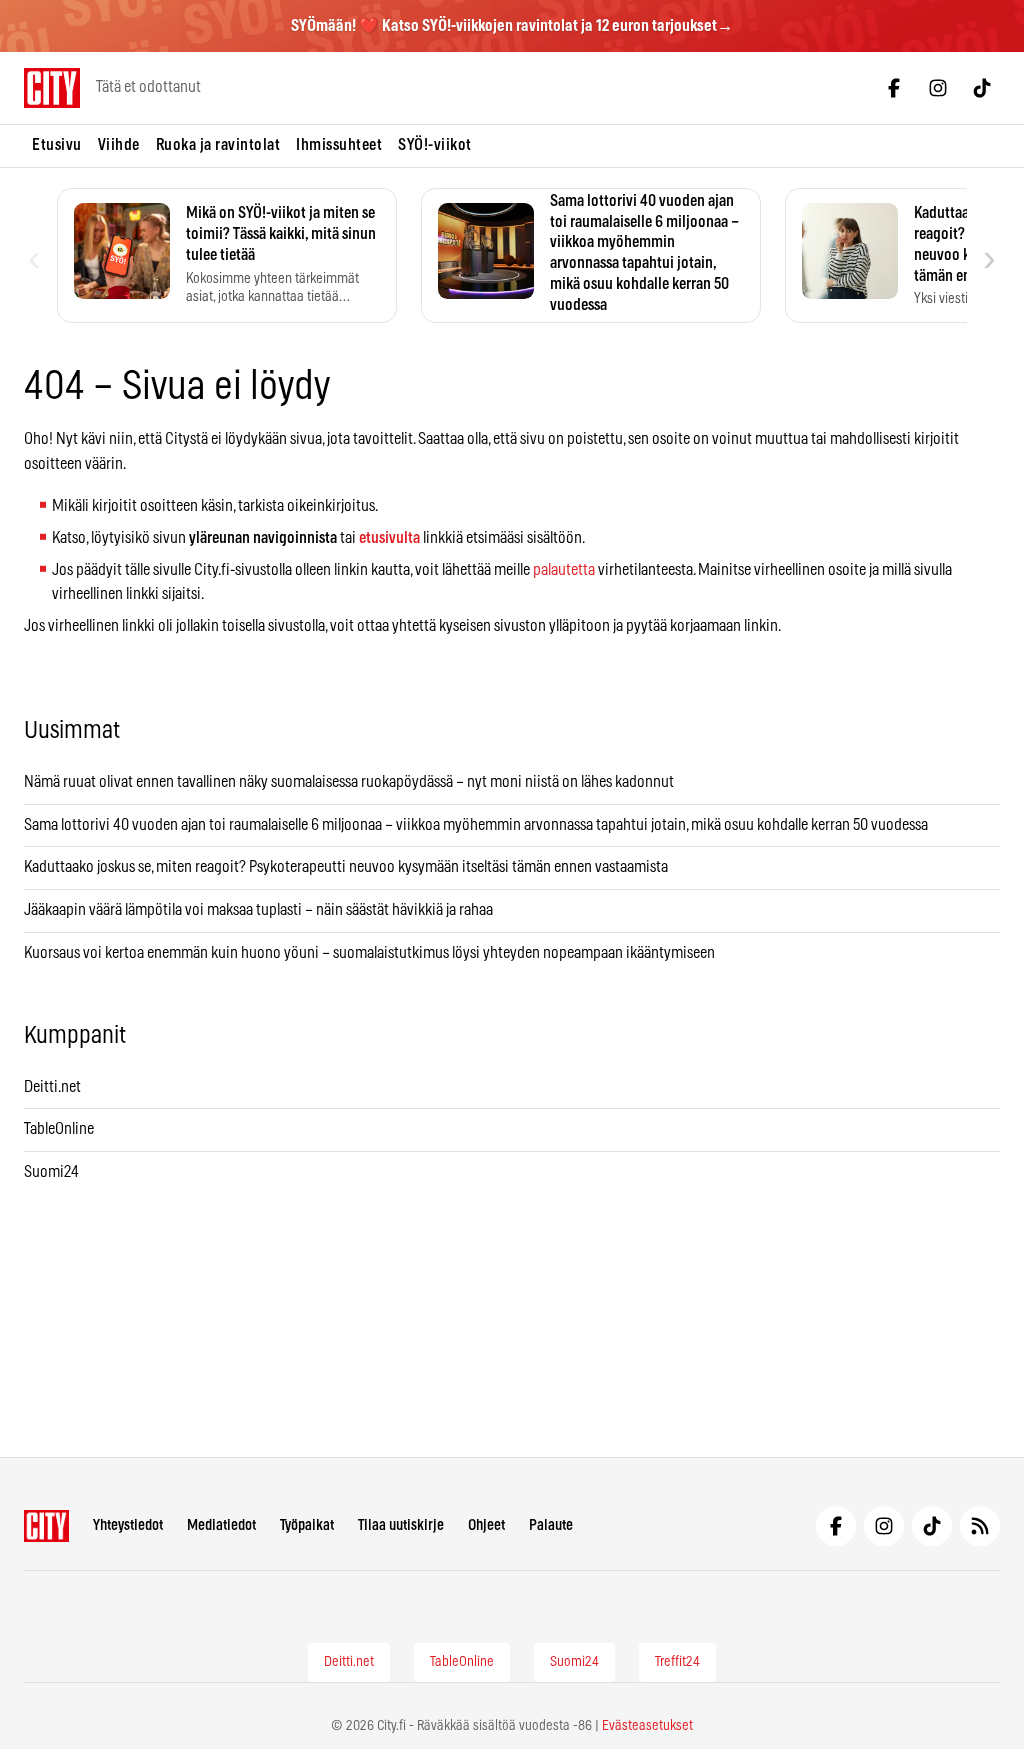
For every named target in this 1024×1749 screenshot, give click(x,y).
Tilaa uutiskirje (401, 1525)
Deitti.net (52, 1087)
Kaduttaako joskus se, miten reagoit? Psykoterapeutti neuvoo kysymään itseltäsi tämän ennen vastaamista (346, 867)
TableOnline (59, 1129)
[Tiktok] (982, 88)
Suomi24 (51, 1172)
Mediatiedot (221, 1525)
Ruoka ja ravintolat (218, 145)
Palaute (551, 1525)
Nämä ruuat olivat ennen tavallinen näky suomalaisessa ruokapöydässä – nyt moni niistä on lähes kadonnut (349, 782)
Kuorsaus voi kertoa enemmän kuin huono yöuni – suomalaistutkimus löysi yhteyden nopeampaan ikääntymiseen (369, 953)
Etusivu (57, 145)
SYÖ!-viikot (435, 145)
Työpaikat (307, 1525)
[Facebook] (894, 88)
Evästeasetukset (647, 1726)
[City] (46, 1526)
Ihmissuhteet (339, 145)
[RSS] (980, 1526)
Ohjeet (486, 1525)
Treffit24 (677, 1662)
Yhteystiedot (128, 1525)
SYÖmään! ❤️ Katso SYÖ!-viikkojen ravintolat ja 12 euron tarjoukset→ (512, 26)
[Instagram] (938, 88)
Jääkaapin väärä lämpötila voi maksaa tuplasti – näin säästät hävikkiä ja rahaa (258, 910)
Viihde (119, 145)
